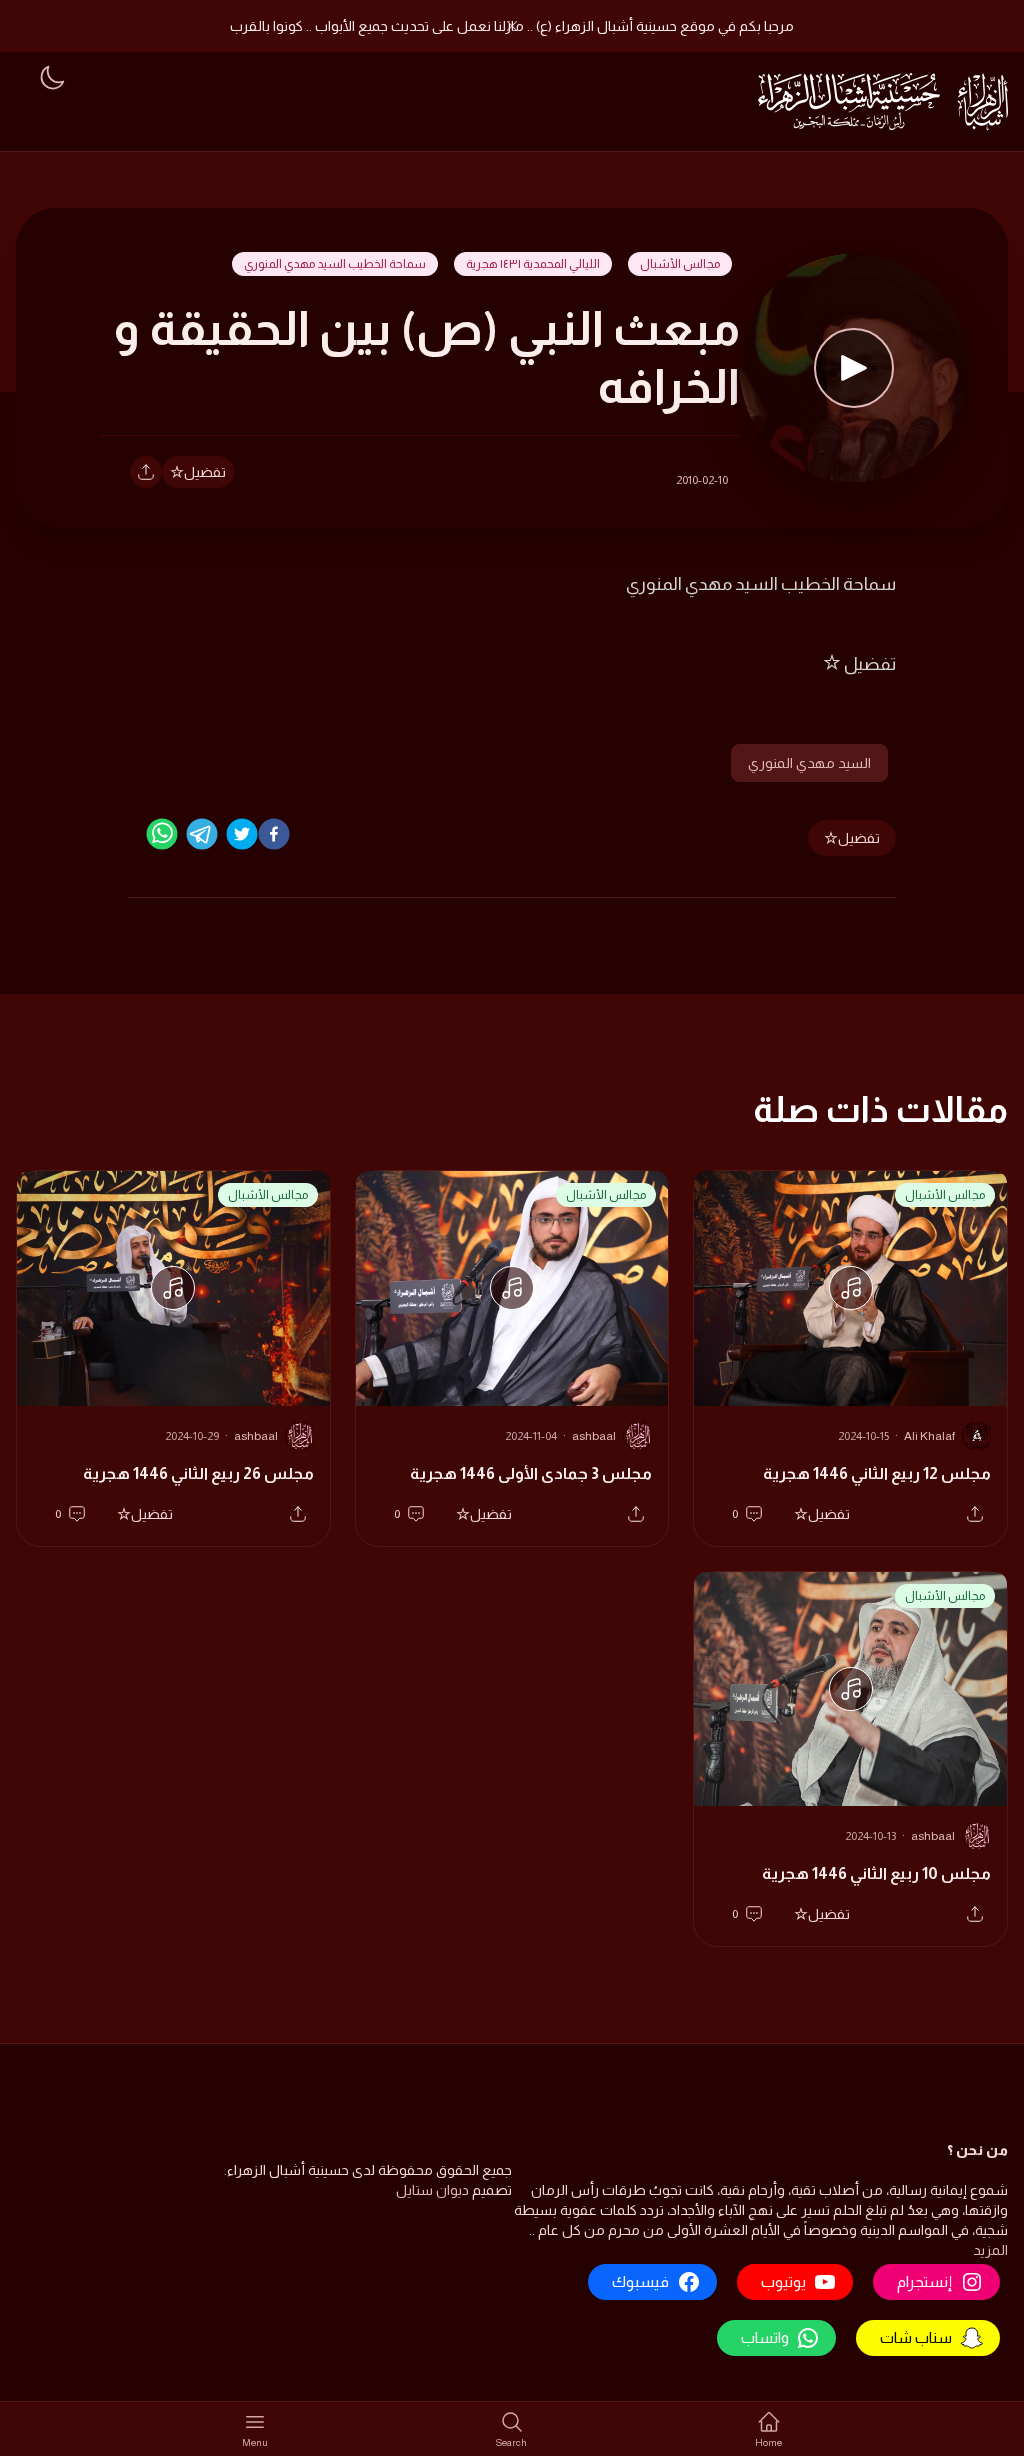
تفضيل (205, 472)
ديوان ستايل (432, 2190)
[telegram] (202, 834)
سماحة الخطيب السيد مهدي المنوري (335, 264)
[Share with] (146, 472)
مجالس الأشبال (680, 264)
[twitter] (242, 834)
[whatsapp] (162, 834)
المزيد (990, 2250)
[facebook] (274, 834)
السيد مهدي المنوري (809, 763)
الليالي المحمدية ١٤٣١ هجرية (533, 264)
